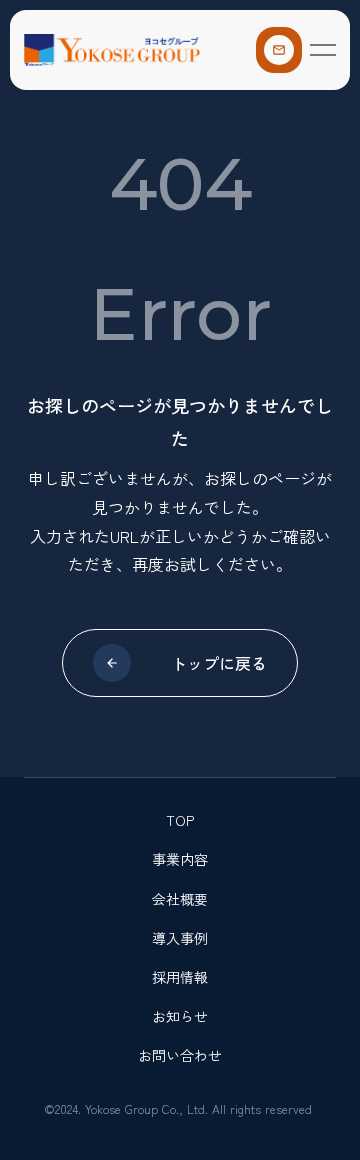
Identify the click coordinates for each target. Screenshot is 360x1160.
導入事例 (180, 938)
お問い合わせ (180, 1055)
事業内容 (180, 859)
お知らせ (180, 1016)
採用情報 (180, 977)
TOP (180, 820)
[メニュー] (323, 50)
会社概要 (180, 899)
